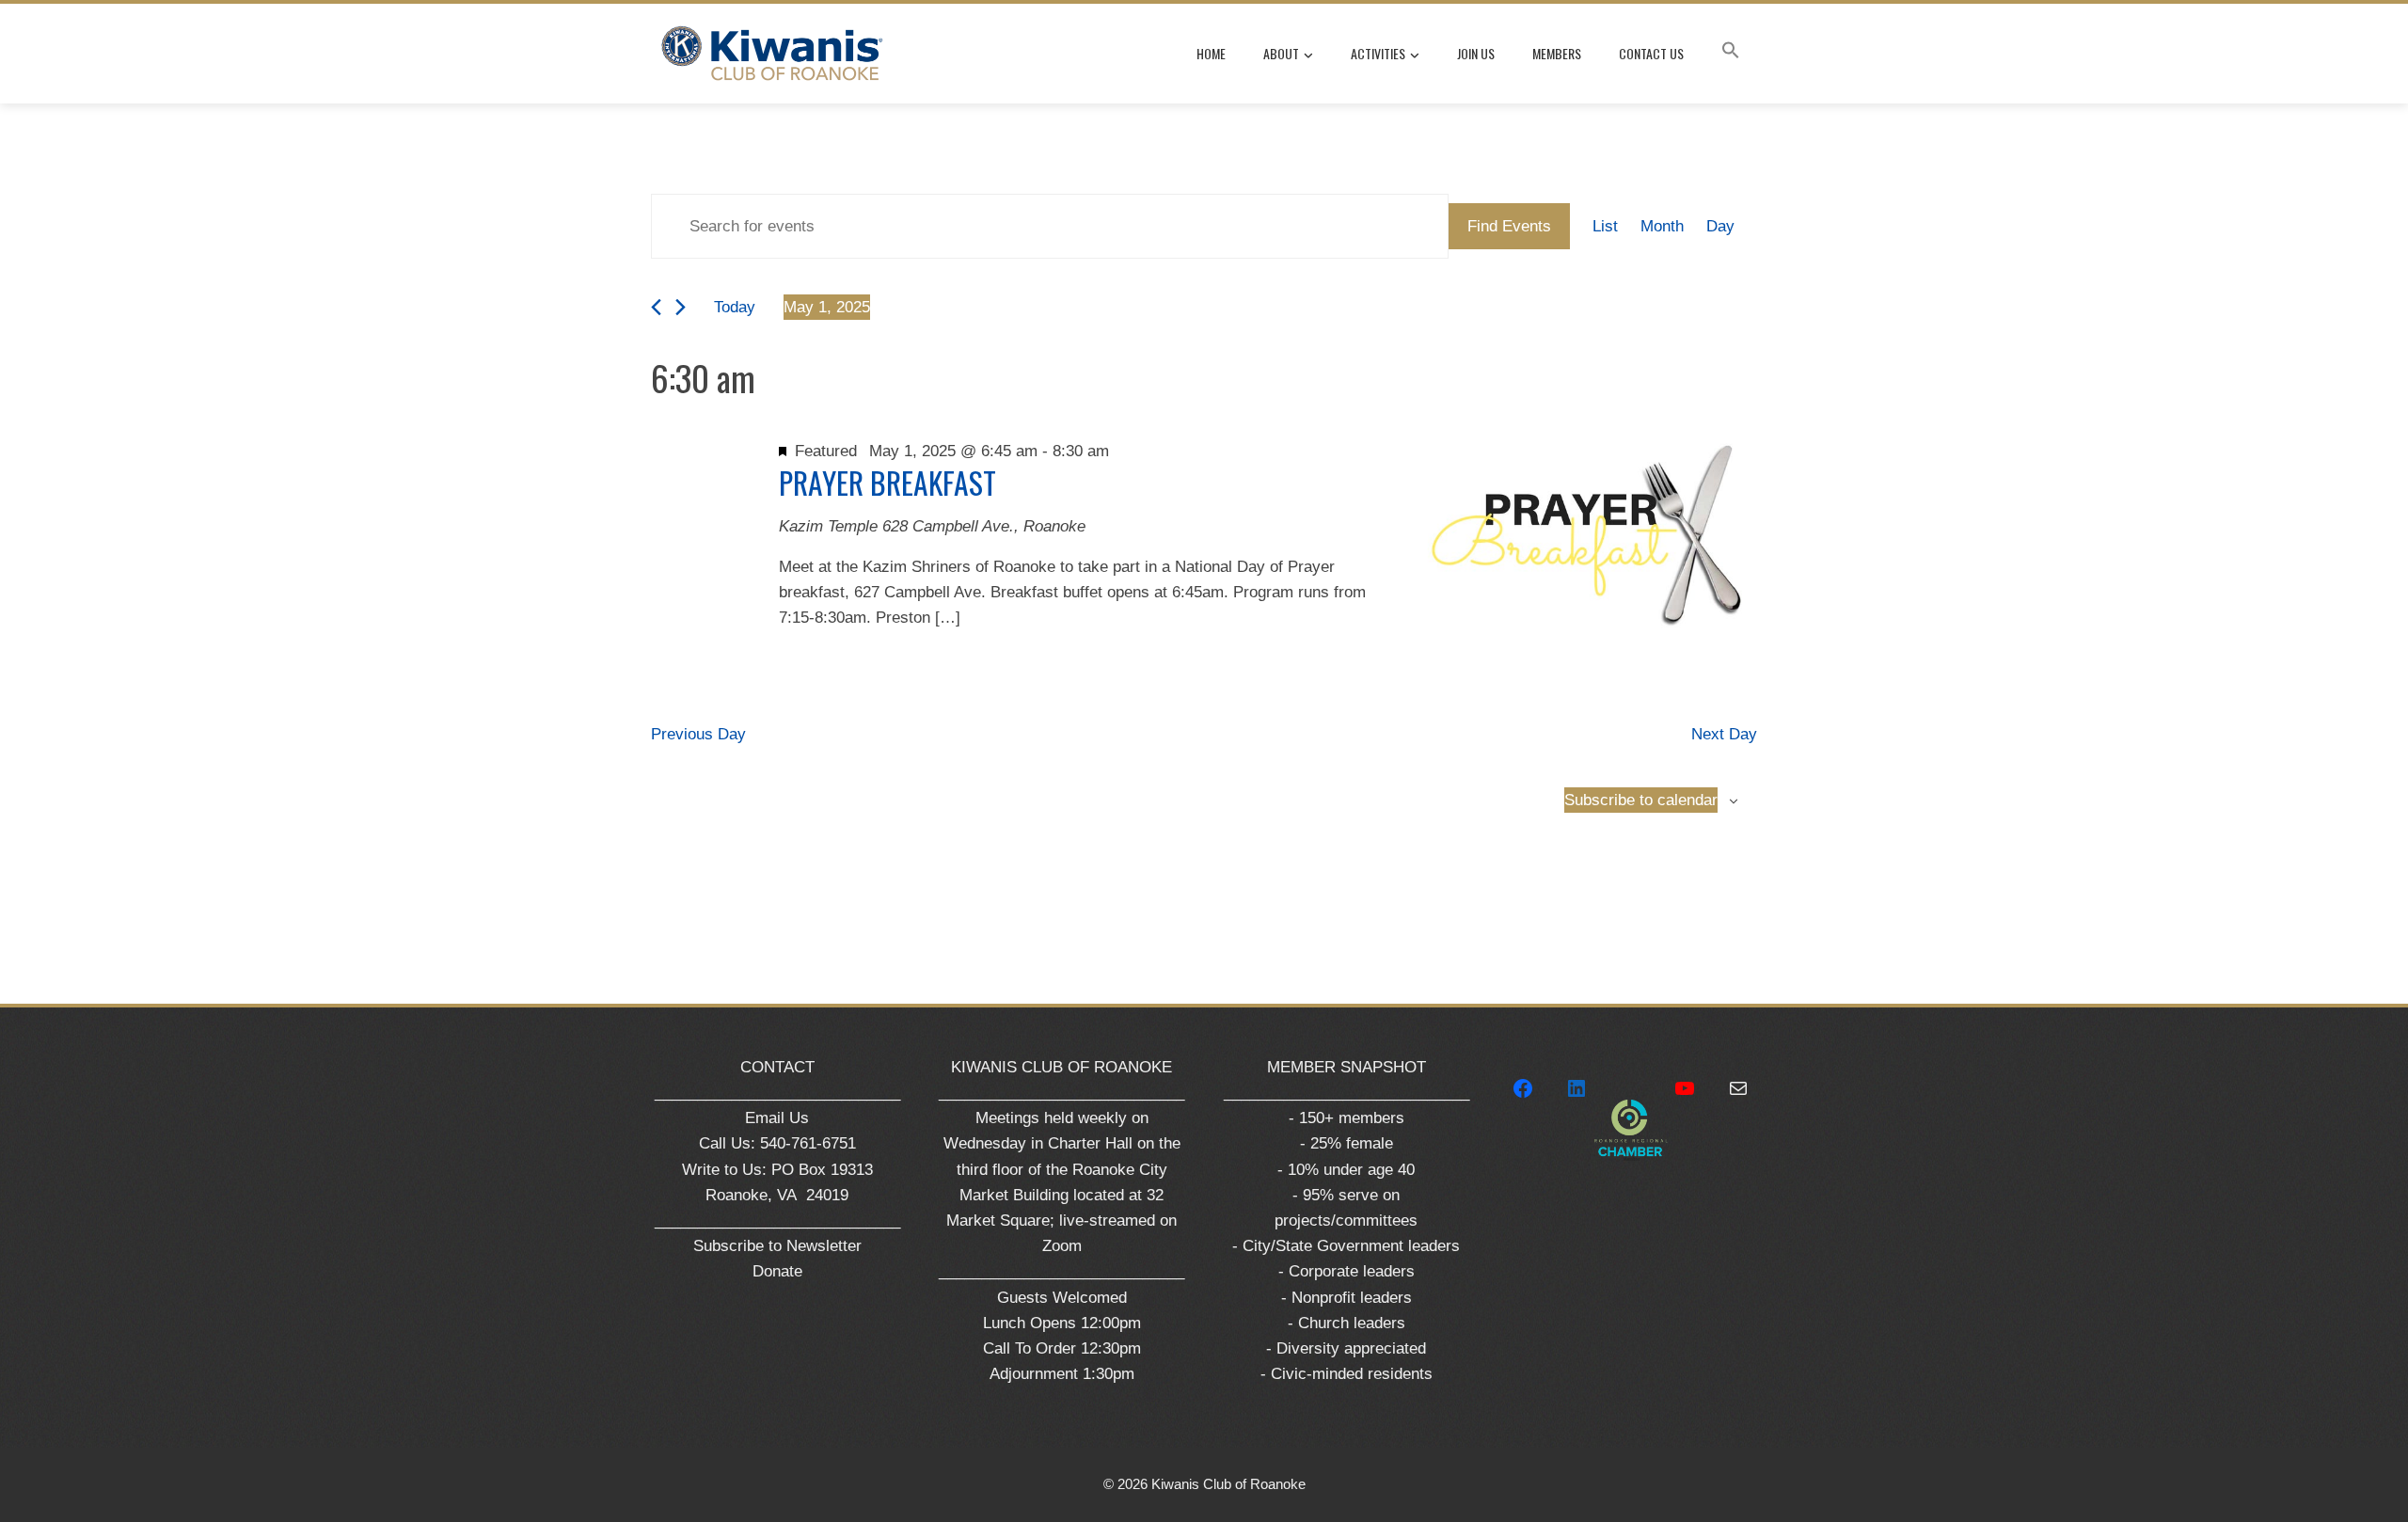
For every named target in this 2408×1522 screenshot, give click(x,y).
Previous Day (698, 734)
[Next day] (681, 307)
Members (1557, 53)
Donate (777, 1271)
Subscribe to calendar (1641, 800)
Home (1211, 53)
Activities (1378, 53)
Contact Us (1651, 53)
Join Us (1476, 53)
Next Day (1724, 734)
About (1281, 53)
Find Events (1509, 226)
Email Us (777, 1118)
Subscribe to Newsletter (777, 1246)
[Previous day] (656, 307)
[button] (1731, 54)
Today (735, 307)
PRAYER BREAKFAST (887, 482)
